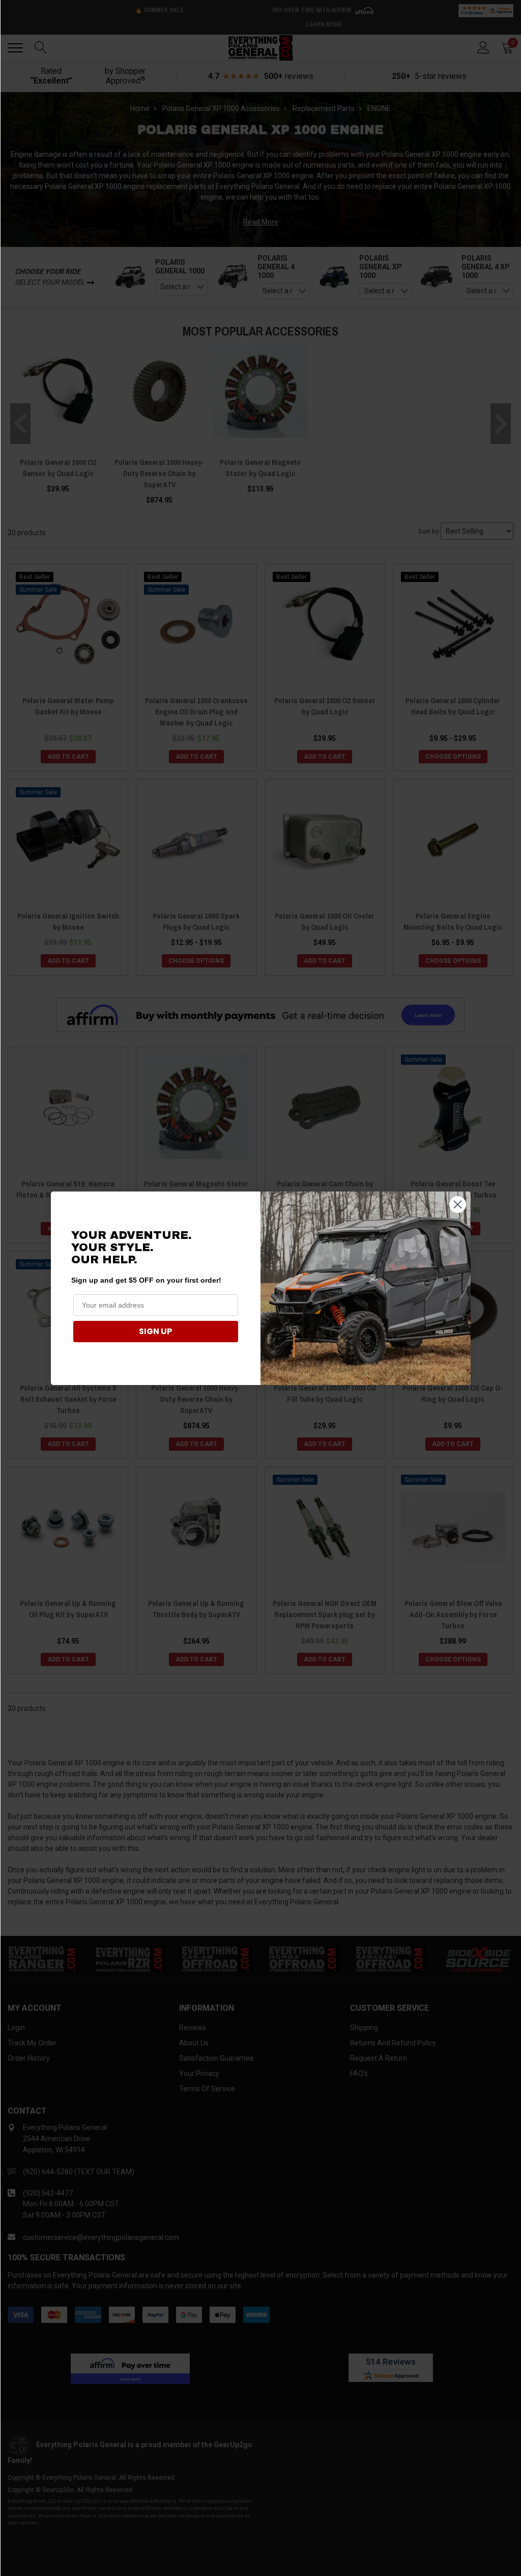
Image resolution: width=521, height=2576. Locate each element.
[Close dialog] (458, 1204)
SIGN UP (155, 1331)
